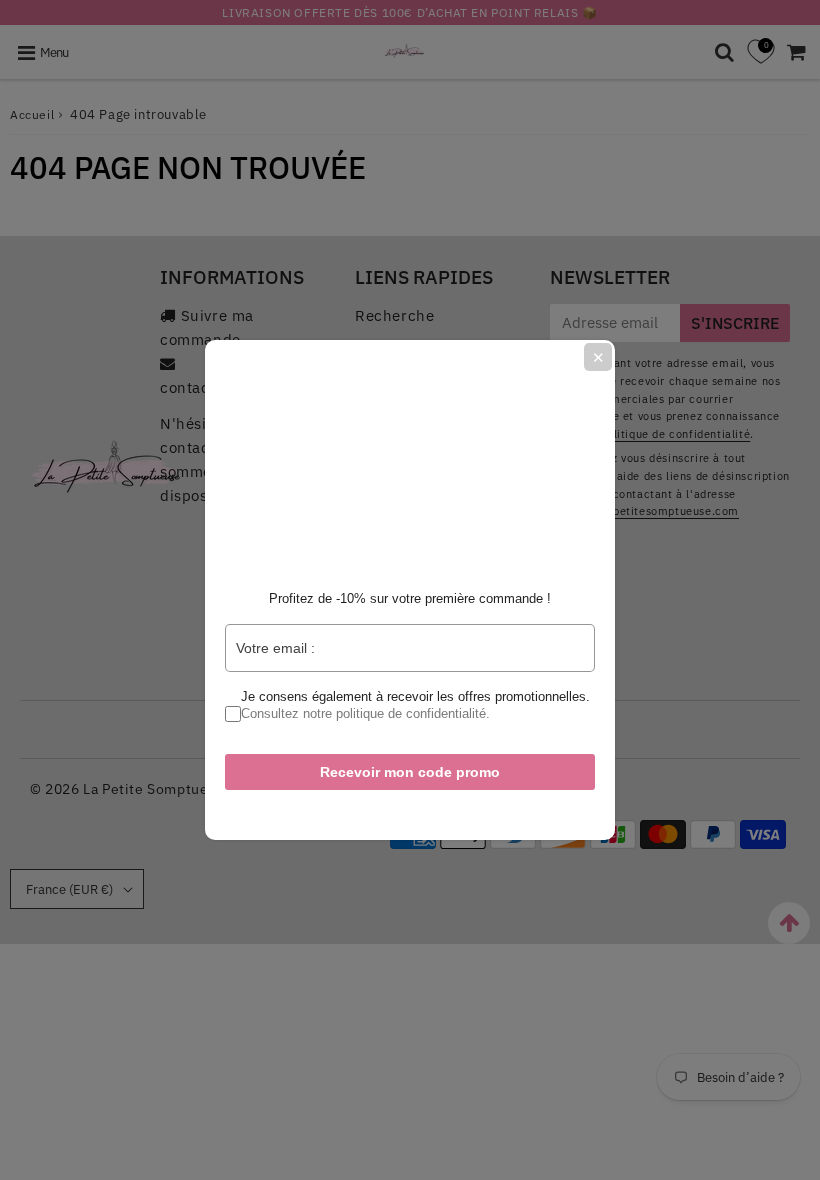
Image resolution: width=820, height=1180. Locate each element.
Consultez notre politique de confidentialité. (365, 713)
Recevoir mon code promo (410, 772)
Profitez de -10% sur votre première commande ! (410, 598)
